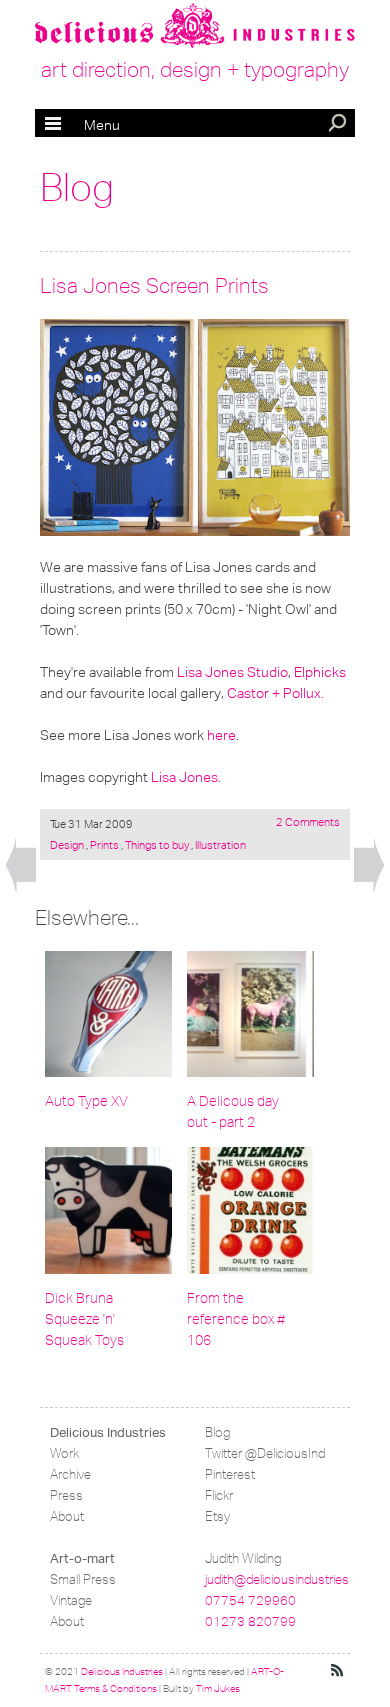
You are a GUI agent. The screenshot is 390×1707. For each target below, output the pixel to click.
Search (339, 125)
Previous (21, 866)
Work (64, 1453)
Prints (104, 845)
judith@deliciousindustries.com (291, 1579)
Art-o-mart (82, 1558)
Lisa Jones (184, 777)
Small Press (83, 1579)
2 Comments (308, 822)
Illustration (219, 845)
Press (66, 1495)
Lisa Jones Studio (232, 672)
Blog (77, 188)
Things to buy (157, 845)
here (221, 735)
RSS (338, 1671)
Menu (82, 125)
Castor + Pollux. (275, 693)
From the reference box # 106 (236, 1319)
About (67, 1516)
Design (68, 845)
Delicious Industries (108, 1432)
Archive (70, 1474)
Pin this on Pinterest (59, 338)
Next (369, 866)
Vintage (71, 1600)
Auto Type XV (86, 1101)
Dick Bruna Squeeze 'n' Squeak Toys (84, 1319)
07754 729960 (250, 1600)
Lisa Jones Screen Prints (154, 285)
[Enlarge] (195, 427)
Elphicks (320, 672)
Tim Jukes (218, 1689)
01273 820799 (250, 1621)
